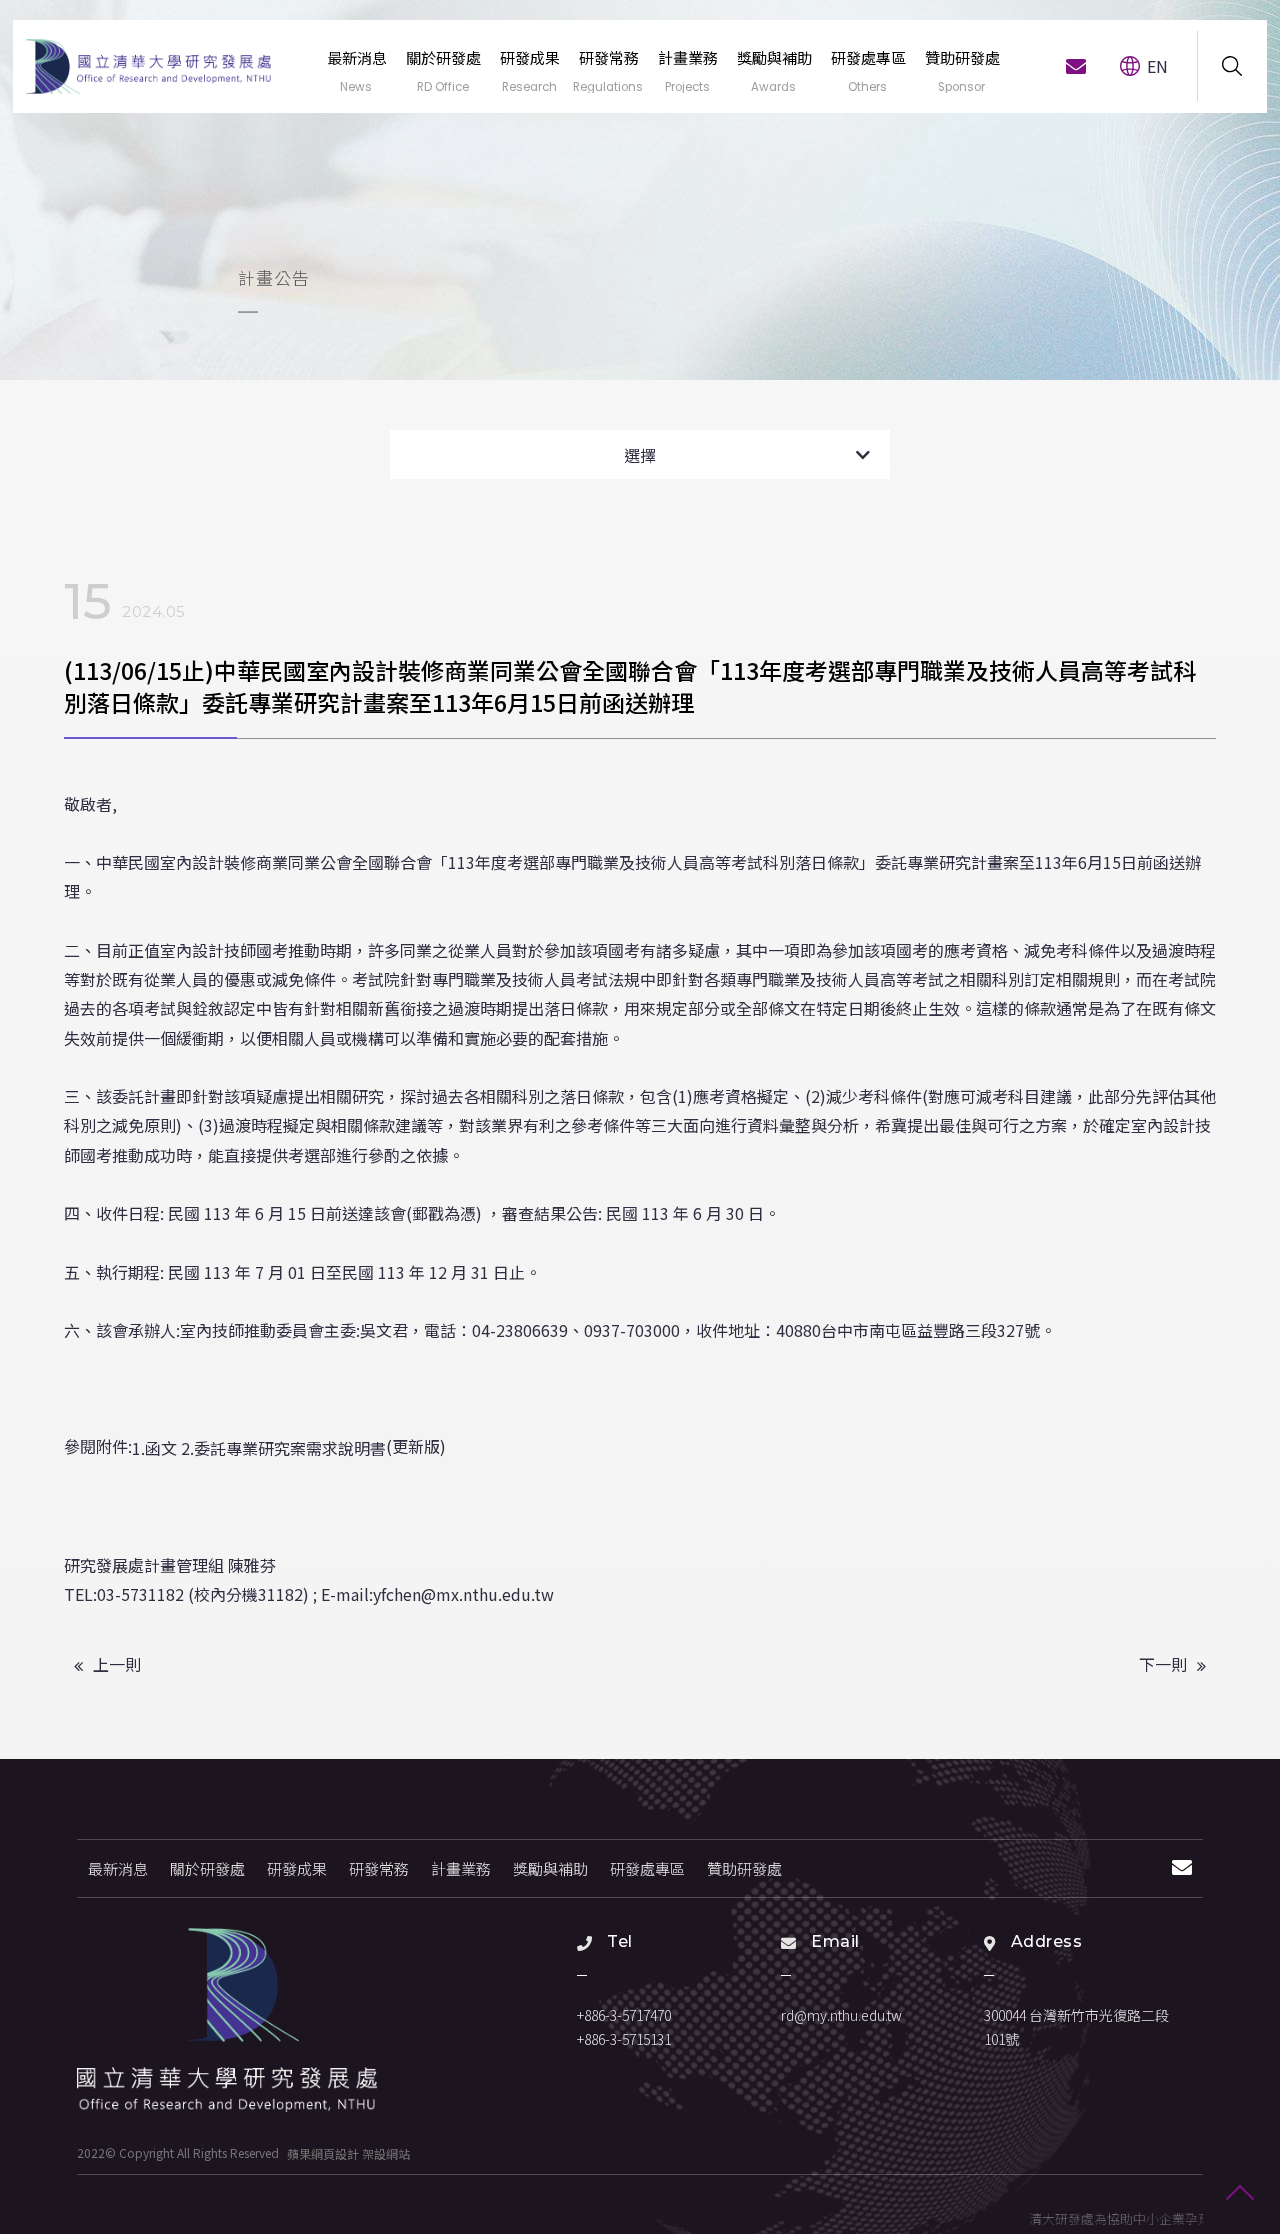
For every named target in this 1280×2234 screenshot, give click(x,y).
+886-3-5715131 (624, 2039)
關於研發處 (207, 1868)
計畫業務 (461, 1868)
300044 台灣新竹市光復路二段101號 (1076, 2027)
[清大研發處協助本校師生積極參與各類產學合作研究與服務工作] (640, 190)
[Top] (1240, 2194)
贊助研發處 (744, 1868)
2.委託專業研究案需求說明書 (283, 1448)
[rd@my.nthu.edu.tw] (1076, 66)
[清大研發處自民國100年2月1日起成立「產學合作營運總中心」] (227, 2020)
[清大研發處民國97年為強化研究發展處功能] (149, 66)
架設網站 (386, 2152)
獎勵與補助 (550, 1868)
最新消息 (118, 1868)
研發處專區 (647, 1868)
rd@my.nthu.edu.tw (841, 2015)
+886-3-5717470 (624, 2015)
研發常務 (379, 1868)
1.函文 (154, 1448)
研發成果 (297, 1868)
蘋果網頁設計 (323, 2152)
